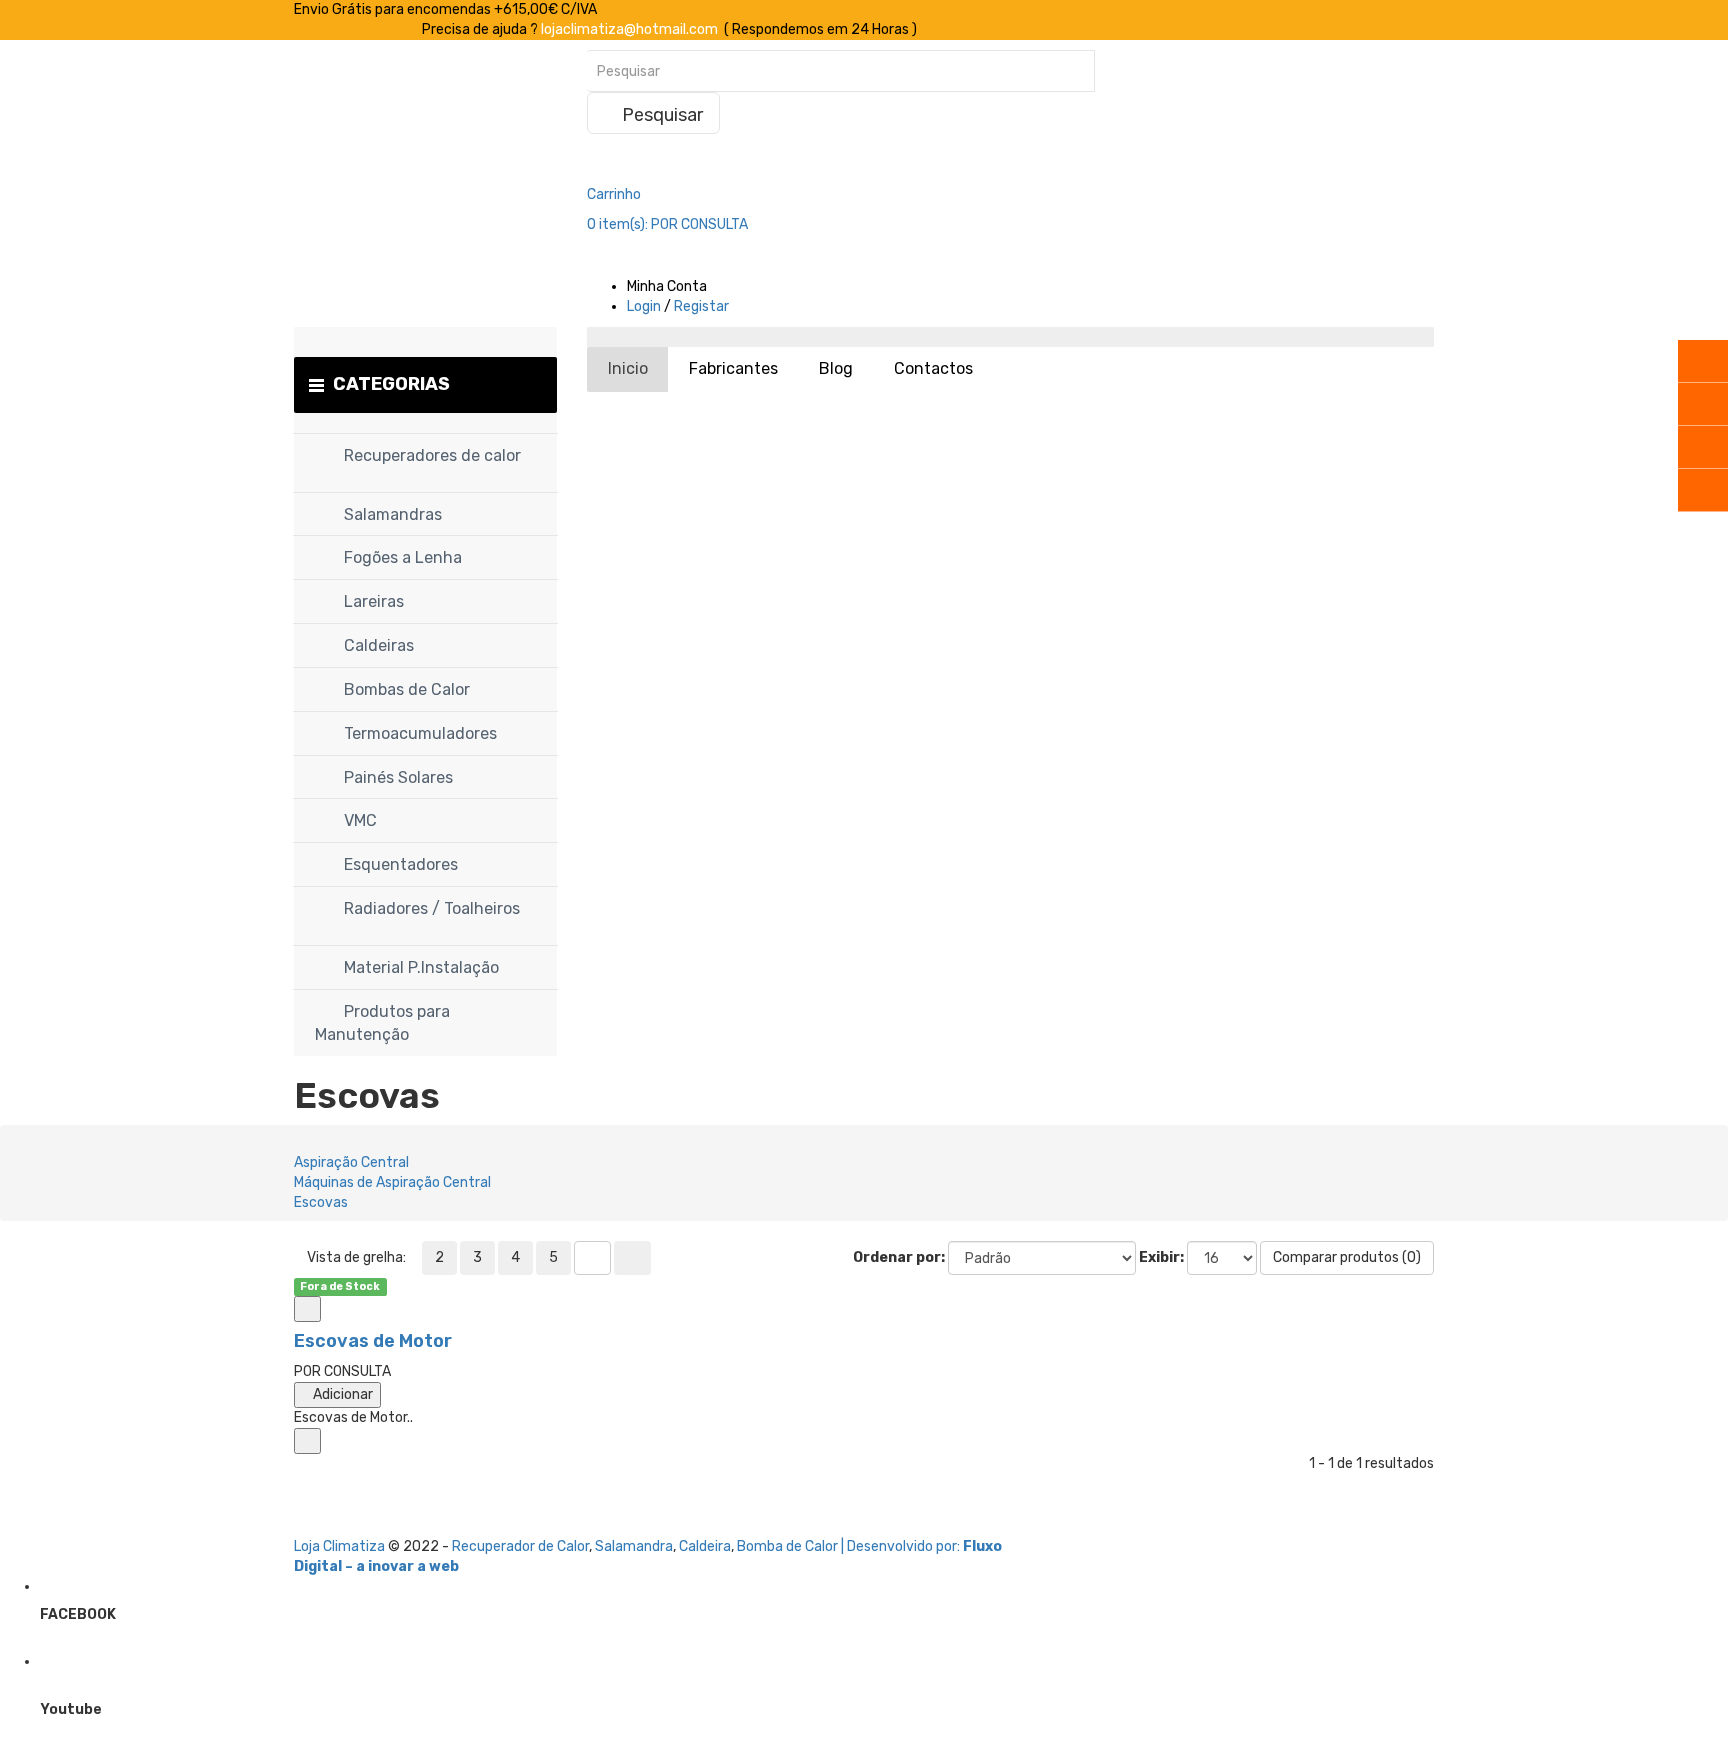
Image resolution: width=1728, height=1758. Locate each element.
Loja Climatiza (339, 1546)
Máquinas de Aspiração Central (392, 1182)
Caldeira (705, 1546)
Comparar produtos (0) (1347, 1257)
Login (644, 306)
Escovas (321, 1202)
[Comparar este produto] (307, 1309)
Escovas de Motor (373, 1341)
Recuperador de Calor (520, 1546)
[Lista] (592, 1258)
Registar (701, 306)
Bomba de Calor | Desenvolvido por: (850, 1546)
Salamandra (634, 1546)
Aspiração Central (351, 1162)
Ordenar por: (899, 1257)
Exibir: (1161, 1257)
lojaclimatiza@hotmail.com (629, 29)
